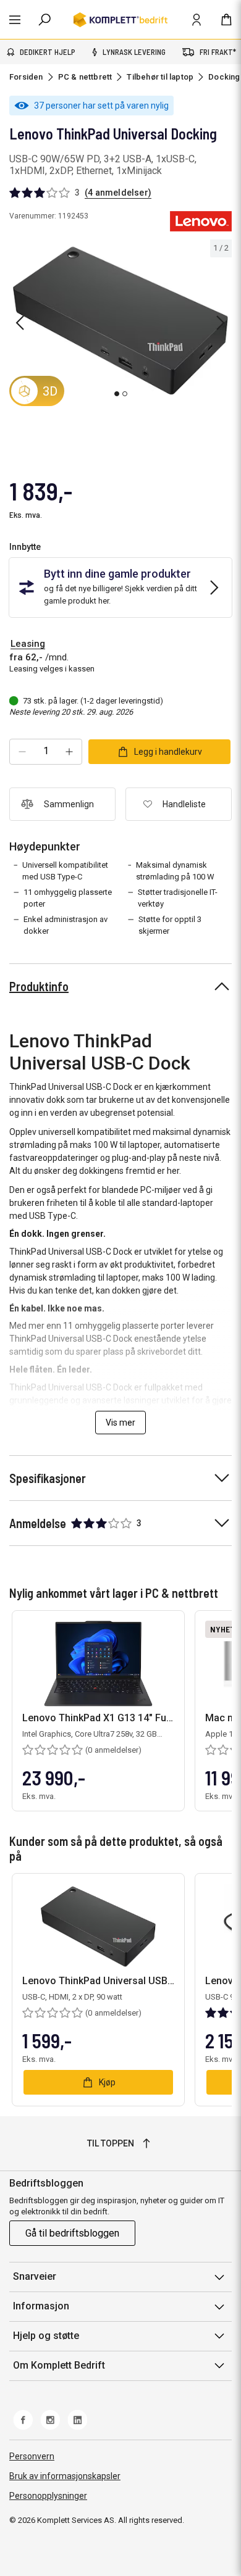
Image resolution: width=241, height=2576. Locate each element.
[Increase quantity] (69, 752)
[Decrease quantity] (22, 752)
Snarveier (35, 2276)
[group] (120, 321)
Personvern (32, 2456)
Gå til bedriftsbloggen (72, 2233)
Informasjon (41, 2306)
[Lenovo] (201, 221)
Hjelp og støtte (46, 2336)
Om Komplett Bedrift (59, 2365)
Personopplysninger (48, 2496)
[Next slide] (221, 323)
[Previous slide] (20, 323)
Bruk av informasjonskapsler (65, 2476)
